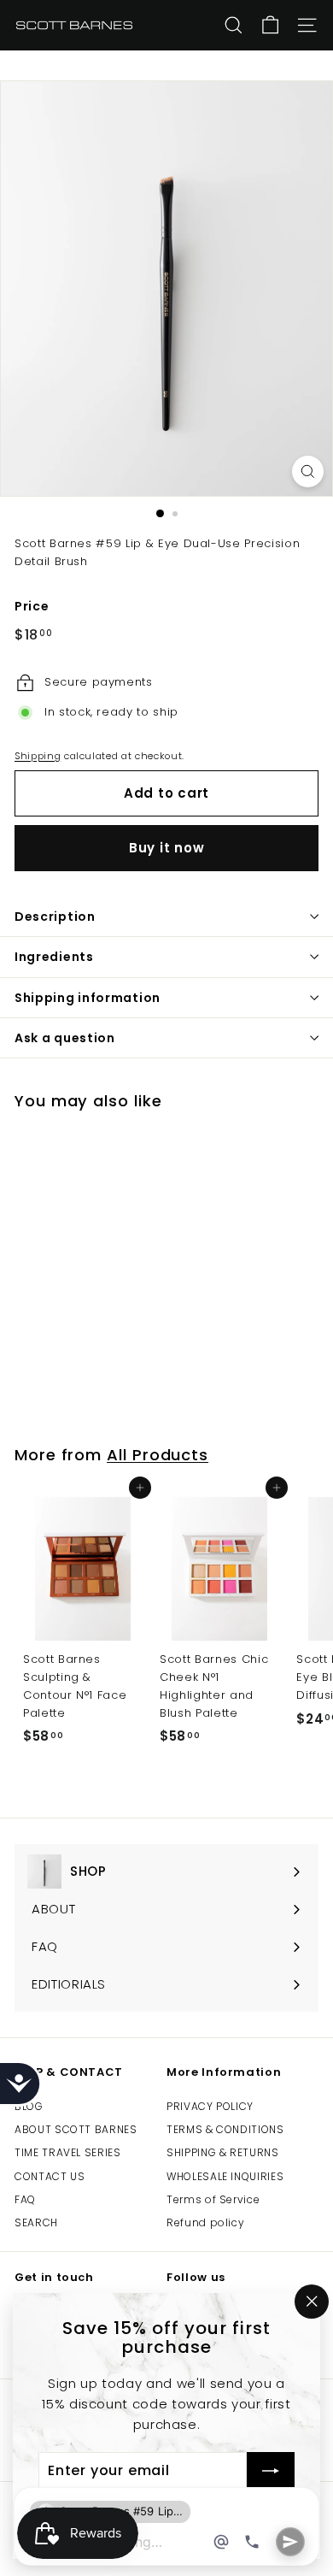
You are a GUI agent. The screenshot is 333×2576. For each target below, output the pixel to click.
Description (55, 917)
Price (32, 606)
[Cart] (270, 25)
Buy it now (167, 848)
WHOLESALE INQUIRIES (225, 2176)
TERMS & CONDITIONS (225, 2129)
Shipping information (88, 998)
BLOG (29, 2106)
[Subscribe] (271, 2472)
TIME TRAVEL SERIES (68, 2152)
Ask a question (65, 1038)
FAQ (25, 2199)
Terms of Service (213, 2199)
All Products (158, 1455)
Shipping (38, 756)
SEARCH (36, 2222)
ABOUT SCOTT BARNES (76, 2129)
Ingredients (54, 957)
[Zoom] (308, 472)
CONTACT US (50, 2176)
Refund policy (205, 2222)
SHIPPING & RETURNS (223, 2152)
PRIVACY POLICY (210, 2106)
